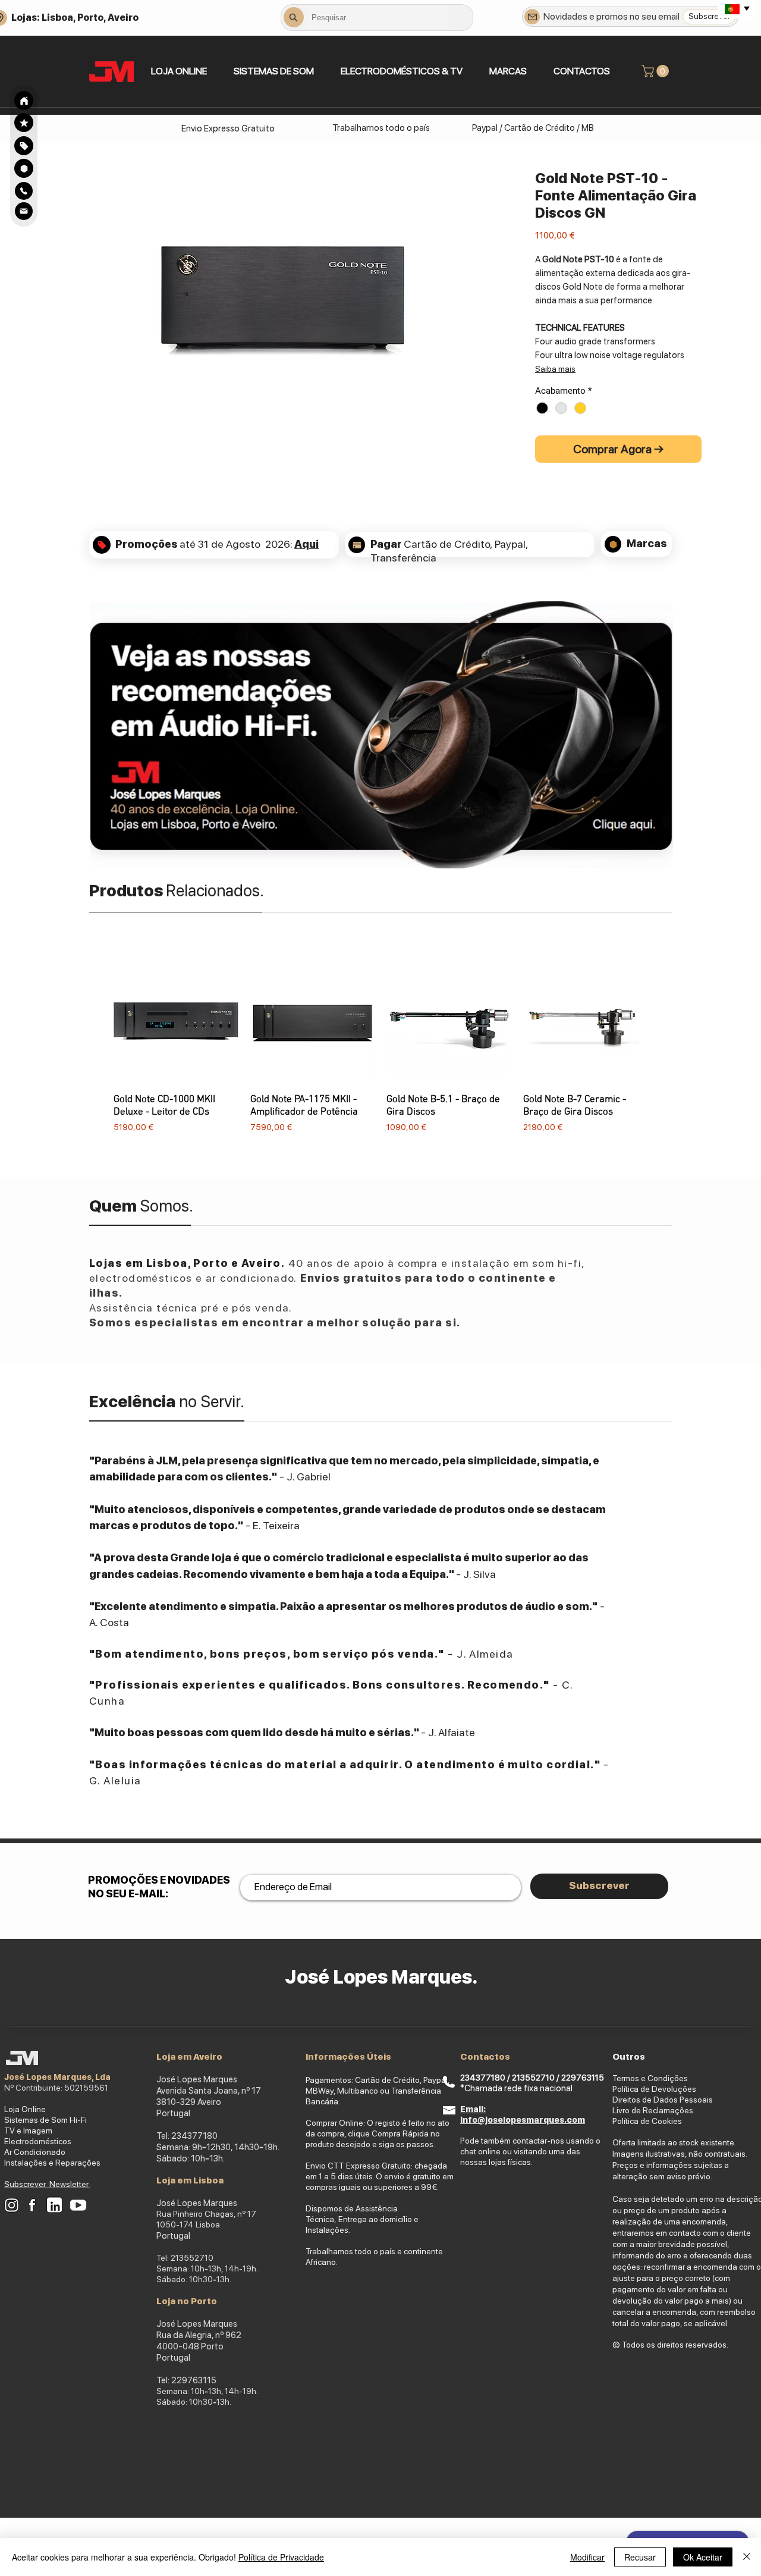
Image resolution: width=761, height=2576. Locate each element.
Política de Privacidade (281, 2557)
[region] (24, 145)
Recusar (640, 2557)
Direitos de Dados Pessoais (663, 2100)
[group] (380, 1053)
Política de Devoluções (654, 2089)
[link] (657, 71)
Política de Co (637, 2121)
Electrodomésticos (38, 2141)
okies (672, 2121)
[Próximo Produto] (665, 1053)
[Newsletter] (532, 17)
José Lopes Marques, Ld (55, 2077)
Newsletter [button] (70, 2184)
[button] (273, 71)
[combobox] (377, 17)
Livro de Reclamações (653, 2110)
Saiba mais (555, 369)
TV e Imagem (28, 2131)
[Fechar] (747, 2557)
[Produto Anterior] (96, 1053)
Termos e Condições (650, 2078)
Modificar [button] (587, 2557)
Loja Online (25, 2109)
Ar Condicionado (35, 2152)
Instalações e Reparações (52, 2163)
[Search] (24, 101)
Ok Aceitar (703, 2557)
